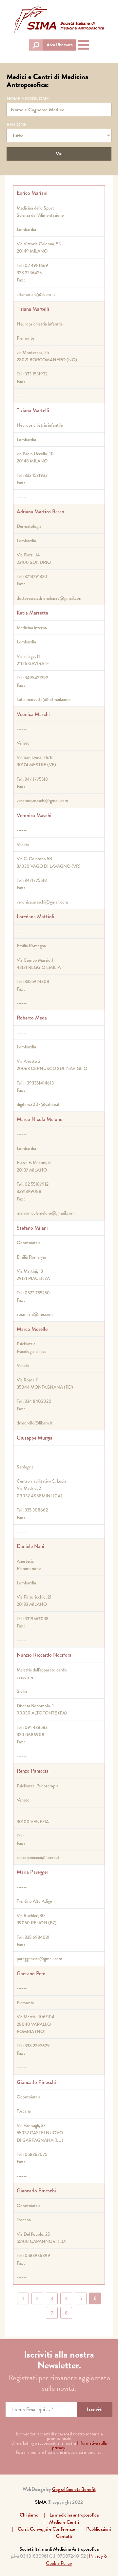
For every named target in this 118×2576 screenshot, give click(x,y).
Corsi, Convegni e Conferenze (46, 2529)
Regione (17, 124)
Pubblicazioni (98, 2529)
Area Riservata (60, 45)
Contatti (64, 2536)
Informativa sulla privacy (79, 2445)
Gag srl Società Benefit (74, 2489)
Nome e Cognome (28, 99)
